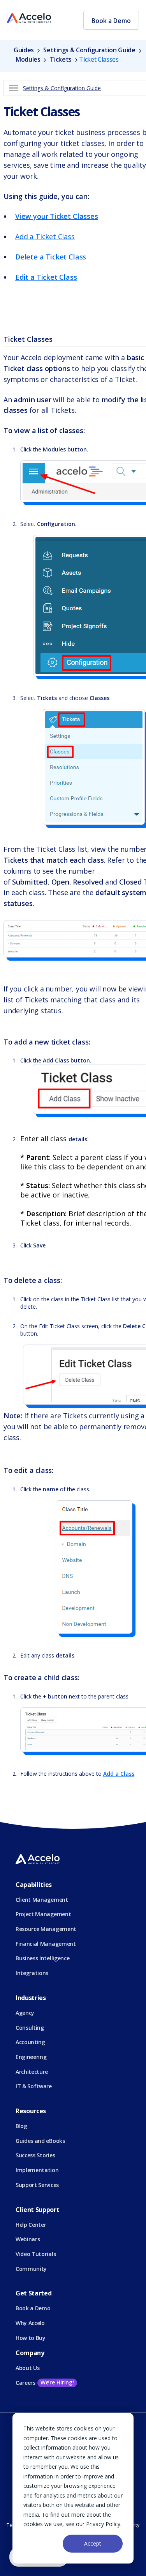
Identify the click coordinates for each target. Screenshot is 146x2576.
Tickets (61, 59)
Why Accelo (30, 2323)
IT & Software (34, 2086)
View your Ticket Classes (57, 216)
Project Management (43, 1914)
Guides (25, 50)
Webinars (28, 2239)
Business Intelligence (42, 1958)
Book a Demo (111, 21)
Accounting (30, 2042)
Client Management (42, 1900)
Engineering (31, 2057)
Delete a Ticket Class (51, 257)
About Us (27, 2368)
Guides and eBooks (40, 2141)
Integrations (32, 1973)
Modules (28, 59)
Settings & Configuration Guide (89, 50)
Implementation (37, 2170)
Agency (25, 2013)
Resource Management (46, 1929)
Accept (93, 2543)
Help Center (31, 2225)
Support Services (37, 2185)
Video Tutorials (36, 2254)
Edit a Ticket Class (46, 277)
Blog (21, 2126)
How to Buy (31, 2338)
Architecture (32, 2072)
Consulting (30, 2028)
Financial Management (46, 1944)
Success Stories (35, 2155)
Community (31, 2269)
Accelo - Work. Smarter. (29, 18)
